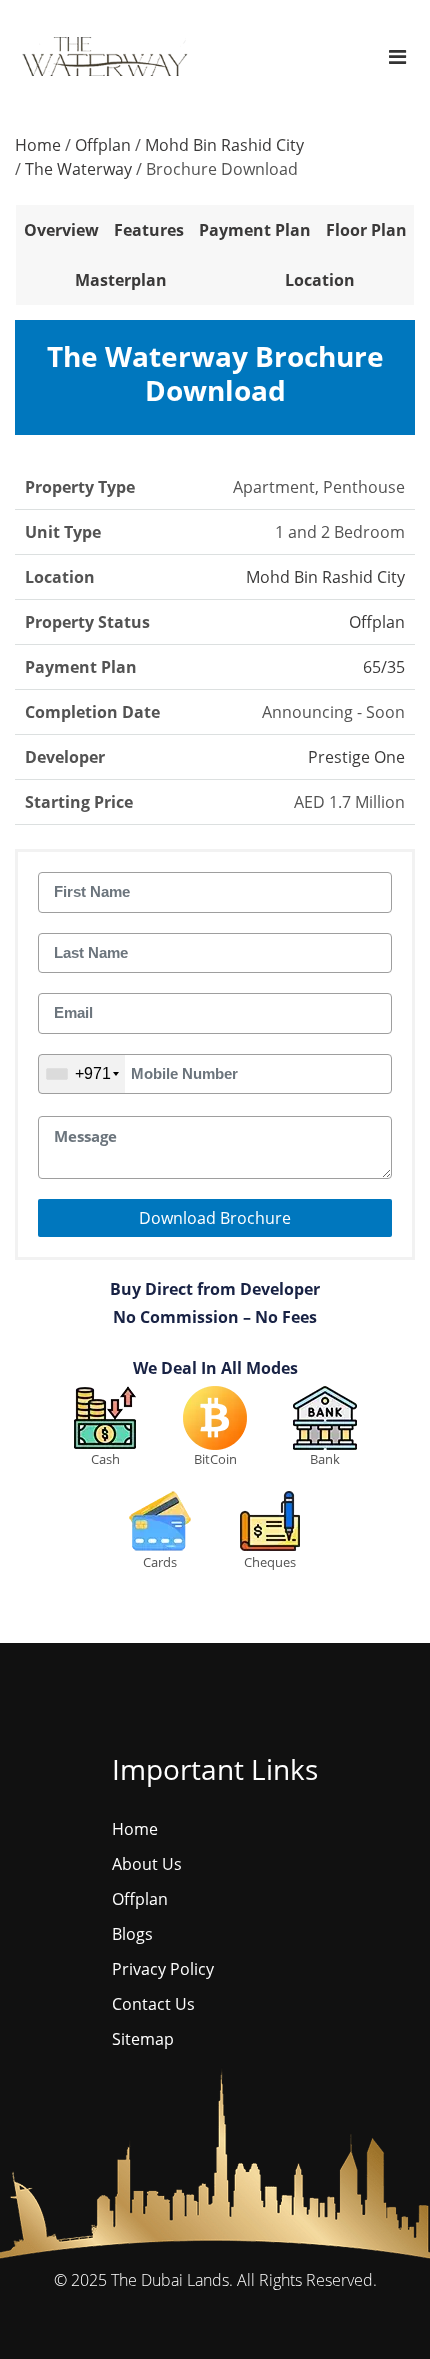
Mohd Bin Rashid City (224, 145)
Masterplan (121, 280)
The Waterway (78, 169)
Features (149, 230)
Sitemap (143, 2039)
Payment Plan (255, 230)
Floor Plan (366, 230)
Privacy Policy (163, 1969)
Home (38, 145)
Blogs (132, 1934)
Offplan (103, 145)
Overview (61, 230)
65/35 (384, 667)
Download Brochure (215, 1218)
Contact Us (153, 2004)
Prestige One (356, 757)
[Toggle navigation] (397, 56)
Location (320, 280)
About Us (147, 1864)
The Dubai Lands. (172, 2280)
